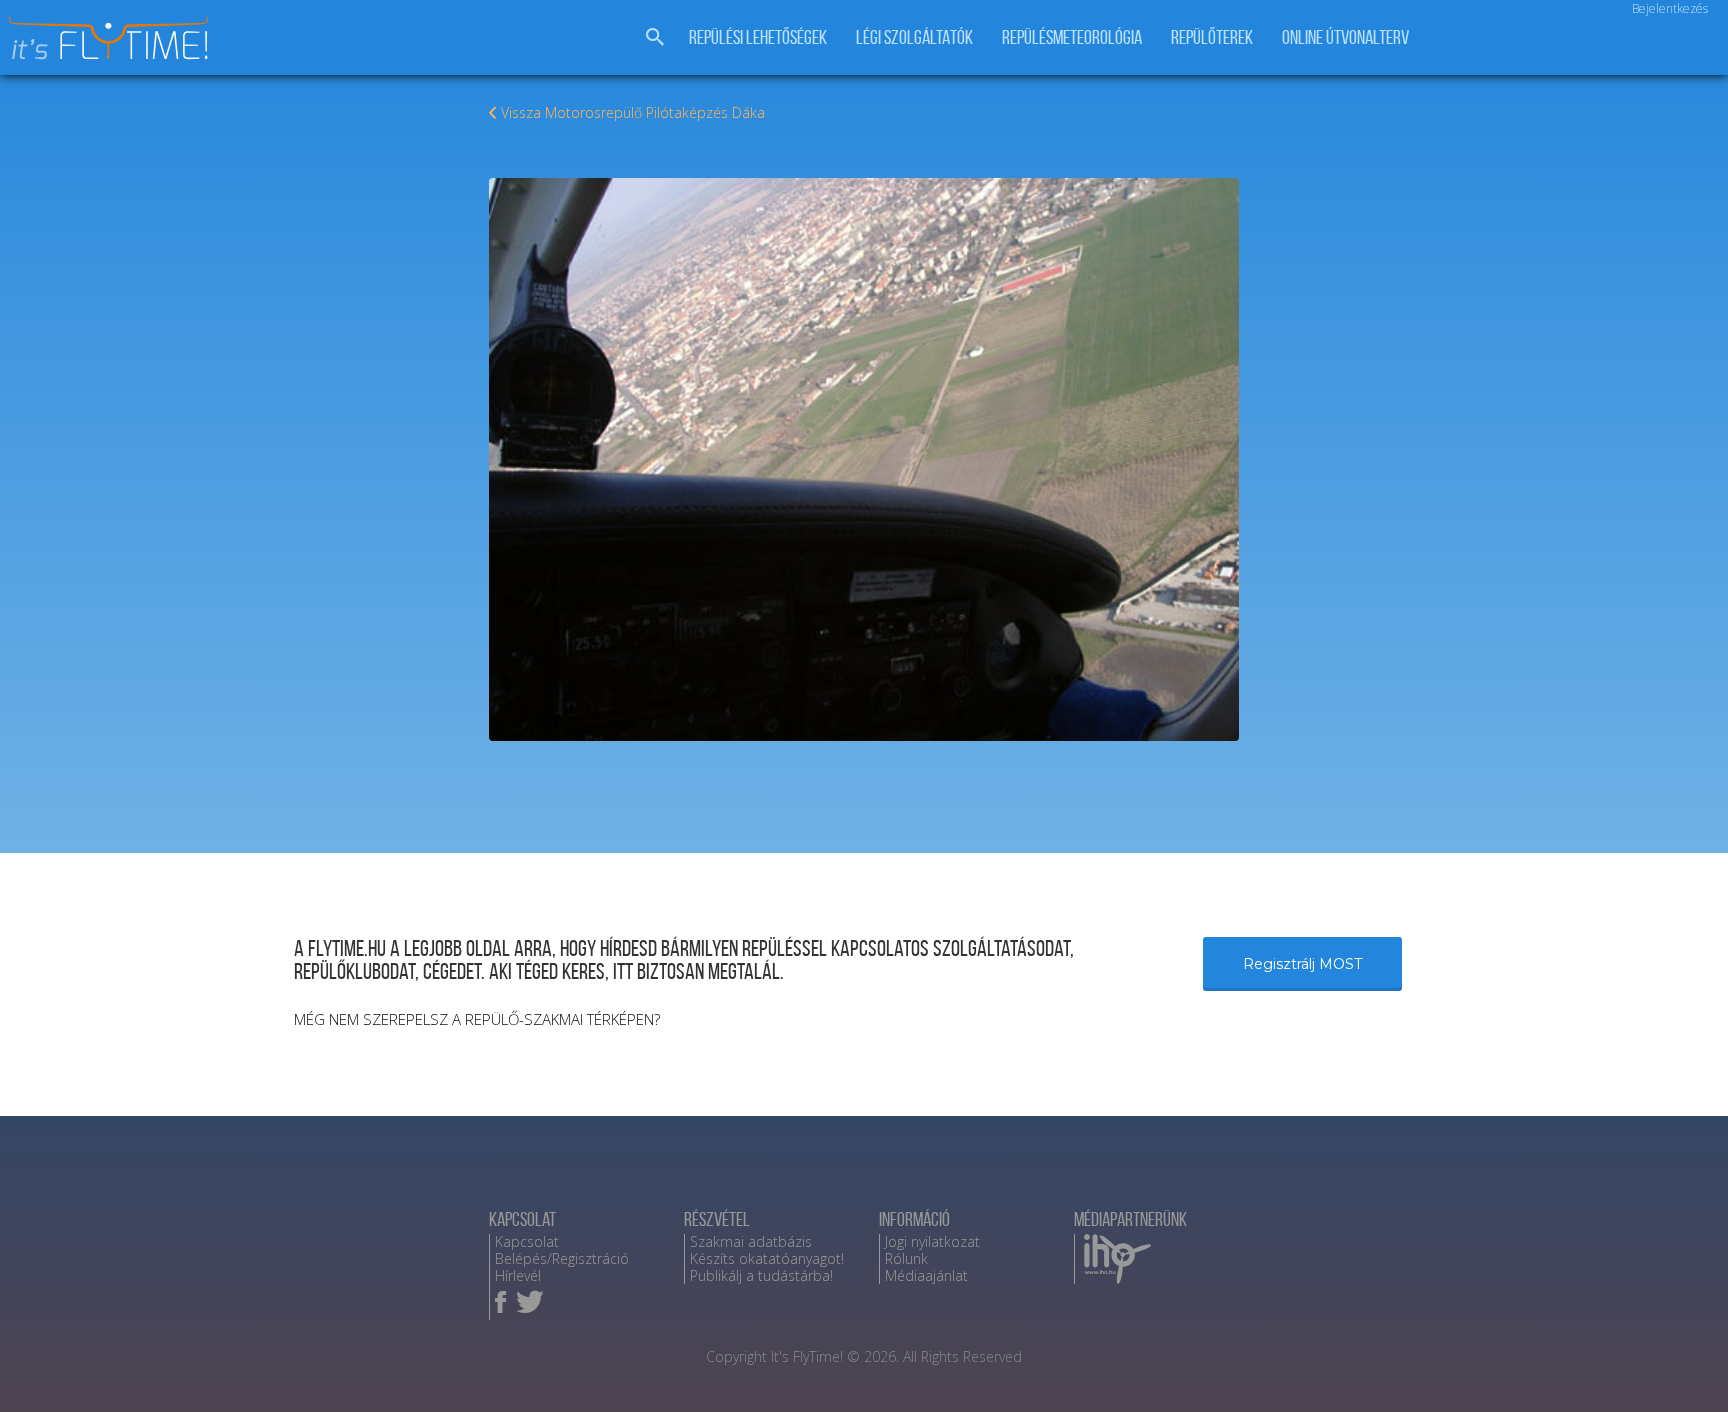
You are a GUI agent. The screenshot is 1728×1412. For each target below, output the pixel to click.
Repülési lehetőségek (758, 37)
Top (1680, 1364)
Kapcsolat (527, 1241)
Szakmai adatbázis (751, 1241)
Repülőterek (1212, 37)
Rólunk (906, 1258)
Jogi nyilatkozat (932, 1241)
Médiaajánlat (926, 1275)
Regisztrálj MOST (1302, 964)
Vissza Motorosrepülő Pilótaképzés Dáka (633, 112)
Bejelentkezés (1670, 8)
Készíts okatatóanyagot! (767, 1258)
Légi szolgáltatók (914, 37)
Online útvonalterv (1345, 37)
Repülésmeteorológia (1072, 37)
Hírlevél (518, 1275)
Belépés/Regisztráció (562, 1258)
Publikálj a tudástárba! (761, 1275)
